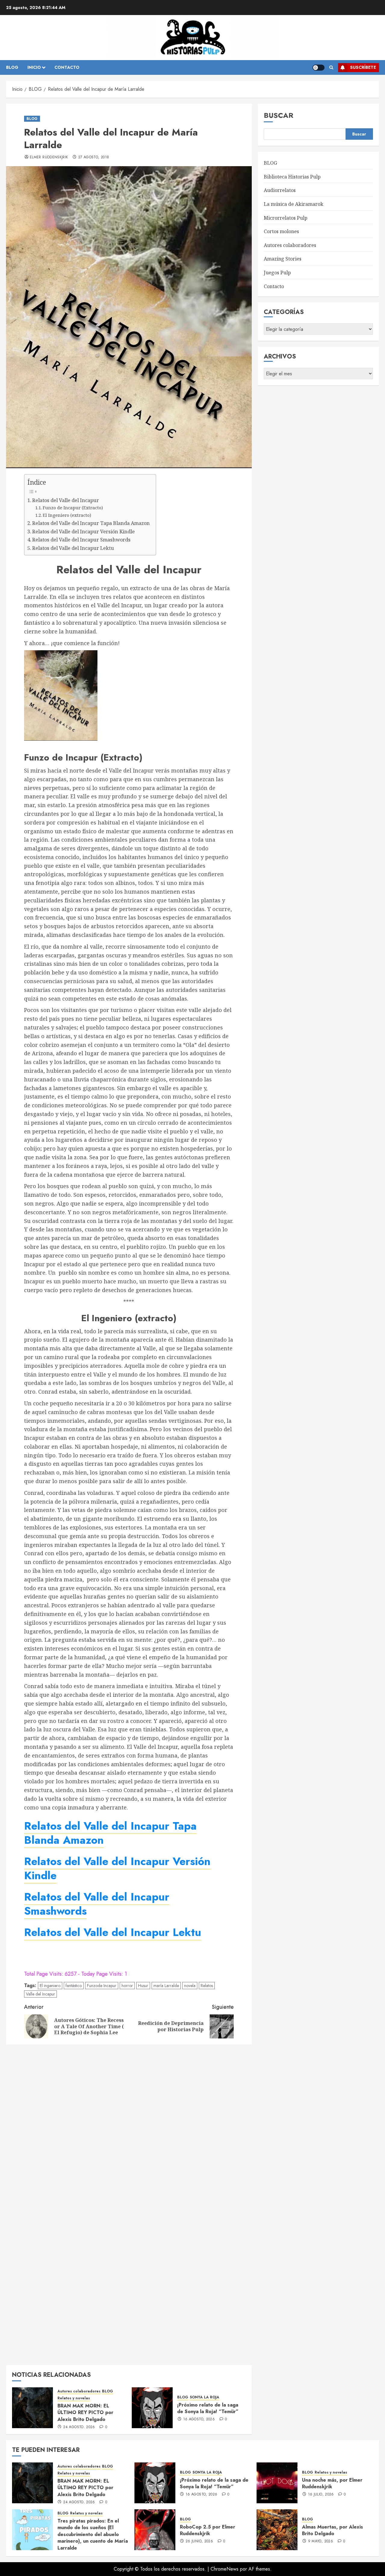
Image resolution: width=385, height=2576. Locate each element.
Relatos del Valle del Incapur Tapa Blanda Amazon (91, 523)
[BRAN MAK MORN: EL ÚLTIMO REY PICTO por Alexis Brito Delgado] (32, 2408)
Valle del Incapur (40, 1994)
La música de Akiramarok (294, 204)
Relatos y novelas (74, 2398)
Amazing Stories (283, 259)
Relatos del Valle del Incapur (66, 500)
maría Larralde (166, 1986)
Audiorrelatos (280, 190)
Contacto (274, 286)
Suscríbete (363, 67)
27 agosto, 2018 (94, 157)
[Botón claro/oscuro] (319, 68)
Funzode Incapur (102, 1986)
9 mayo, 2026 (320, 2541)
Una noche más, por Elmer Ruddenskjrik (332, 2483)
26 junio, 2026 (199, 2541)
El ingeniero (50, 1986)
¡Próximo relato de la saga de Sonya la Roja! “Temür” (208, 2408)
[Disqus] (129, 2126)
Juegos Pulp (277, 273)
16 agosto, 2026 (199, 2419)
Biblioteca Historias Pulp (292, 177)
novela (190, 1986)
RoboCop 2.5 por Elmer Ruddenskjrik (208, 2530)
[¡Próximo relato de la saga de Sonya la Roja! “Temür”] (152, 2408)
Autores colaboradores (79, 2391)
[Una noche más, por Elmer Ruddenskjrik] (277, 2483)
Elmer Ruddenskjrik (49, 157)
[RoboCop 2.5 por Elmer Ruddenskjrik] (155, 2530)
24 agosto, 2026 (79, 2427)
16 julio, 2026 (321, 2495)
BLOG (12, 67)
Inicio (34, 67)
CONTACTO (67, 67)
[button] (331, 68)
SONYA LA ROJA (205, 2397)
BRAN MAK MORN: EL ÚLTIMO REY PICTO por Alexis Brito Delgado (85, 2413)
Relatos (207, 1986)
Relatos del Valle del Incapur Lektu (73, 548)
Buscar (279, 115)
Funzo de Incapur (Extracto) (73, 508)
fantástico (74, 1986)
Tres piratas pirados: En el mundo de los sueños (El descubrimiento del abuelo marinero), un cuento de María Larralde (93, 2534)
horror (127, 1986)
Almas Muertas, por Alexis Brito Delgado (333, 2530)
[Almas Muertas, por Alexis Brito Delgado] (277, 2530)
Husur (143, 1986)
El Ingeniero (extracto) (67, 515)
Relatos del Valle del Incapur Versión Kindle (83, 532)
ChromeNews (225, 2569)
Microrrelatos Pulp (286, 218)
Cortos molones (281, 231)
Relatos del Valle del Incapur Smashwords (81, 540)
